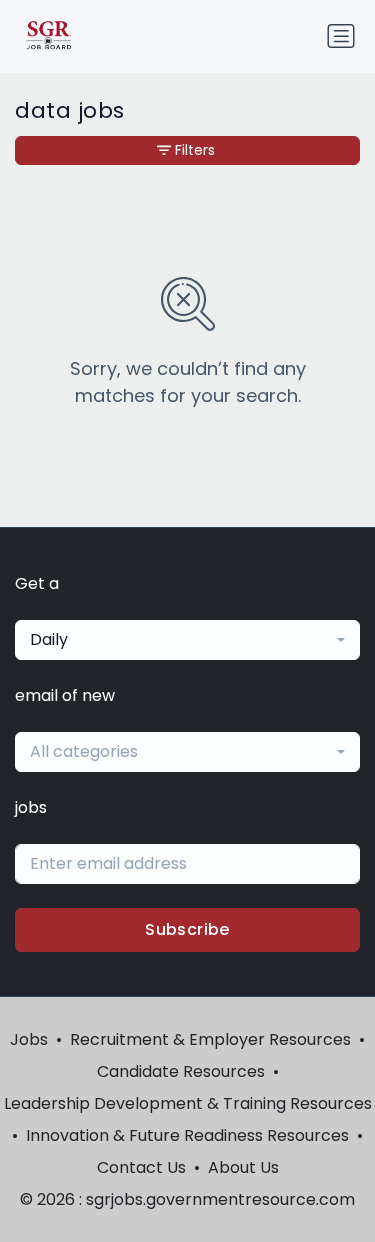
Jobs (29, 1039)
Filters (195, 150)
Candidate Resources (181, 1071)
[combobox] (187, 640)
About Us (243, 1167)
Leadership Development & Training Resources (188, 1103)
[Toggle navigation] (341, 36)
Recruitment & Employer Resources (210, 1039)
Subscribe (187, 929)
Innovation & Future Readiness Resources (187, 1135)
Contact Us (141, 1167)
